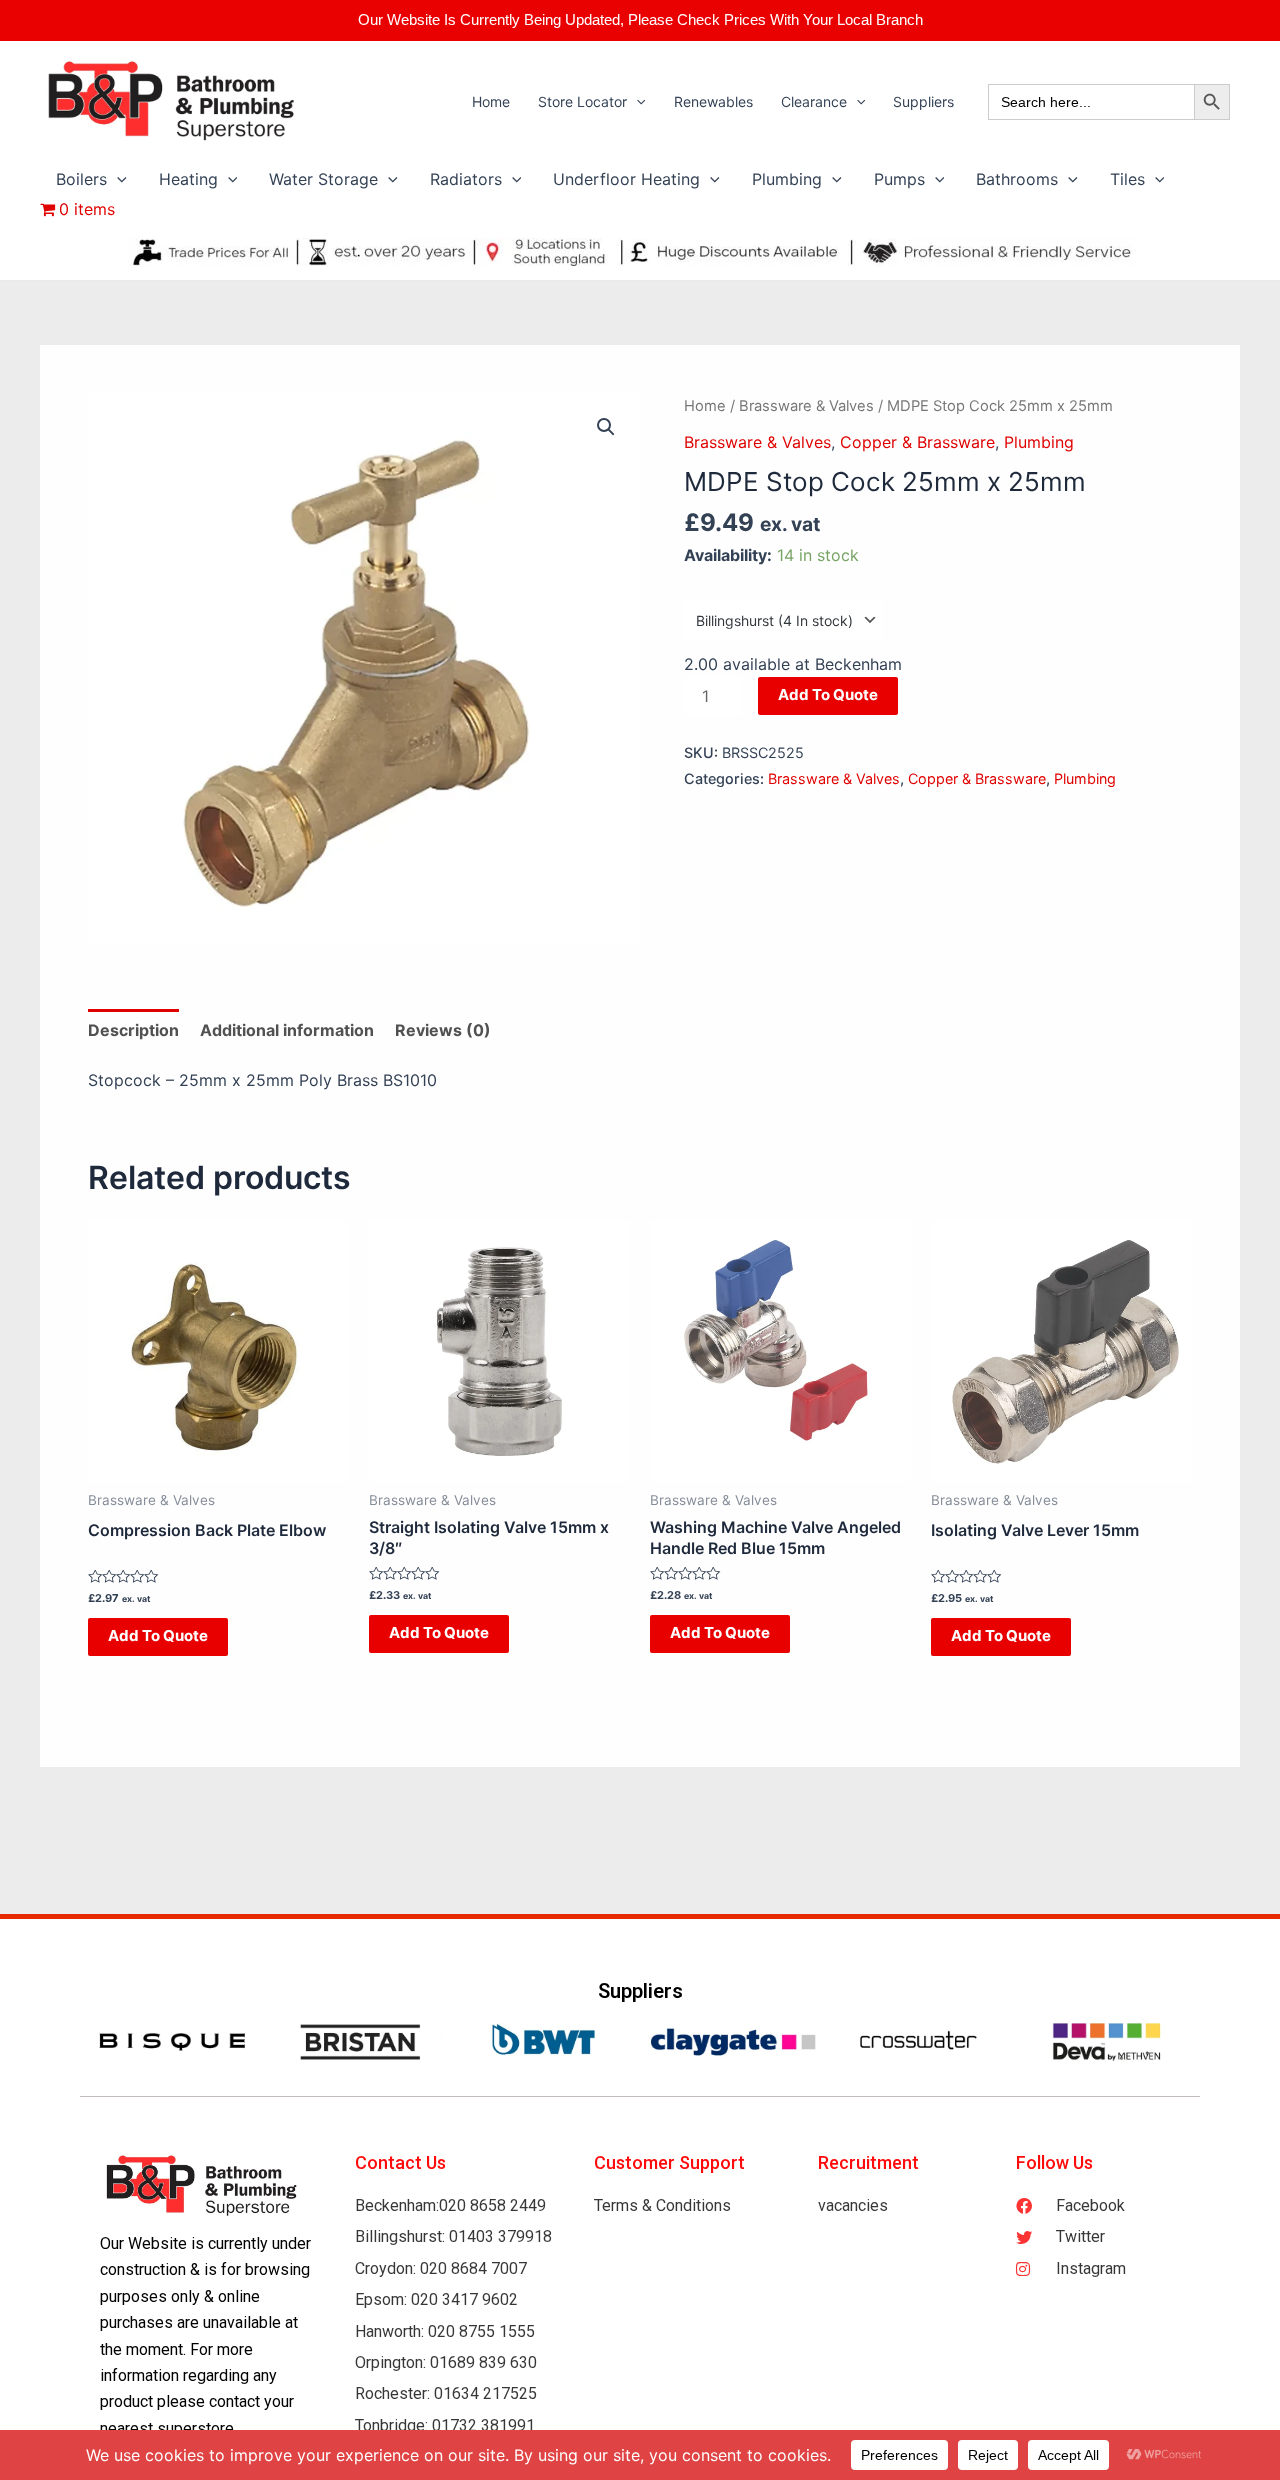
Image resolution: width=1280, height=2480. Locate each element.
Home (705, 406)
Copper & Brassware (917, 442)
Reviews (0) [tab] (443, 1030)
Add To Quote (828, 694)
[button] (606, 427)
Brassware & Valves (806, 406)
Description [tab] (133, 1030)
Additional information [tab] (287, 1030)
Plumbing (1039, 442)
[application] (636, 102)
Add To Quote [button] (158, 1635)
